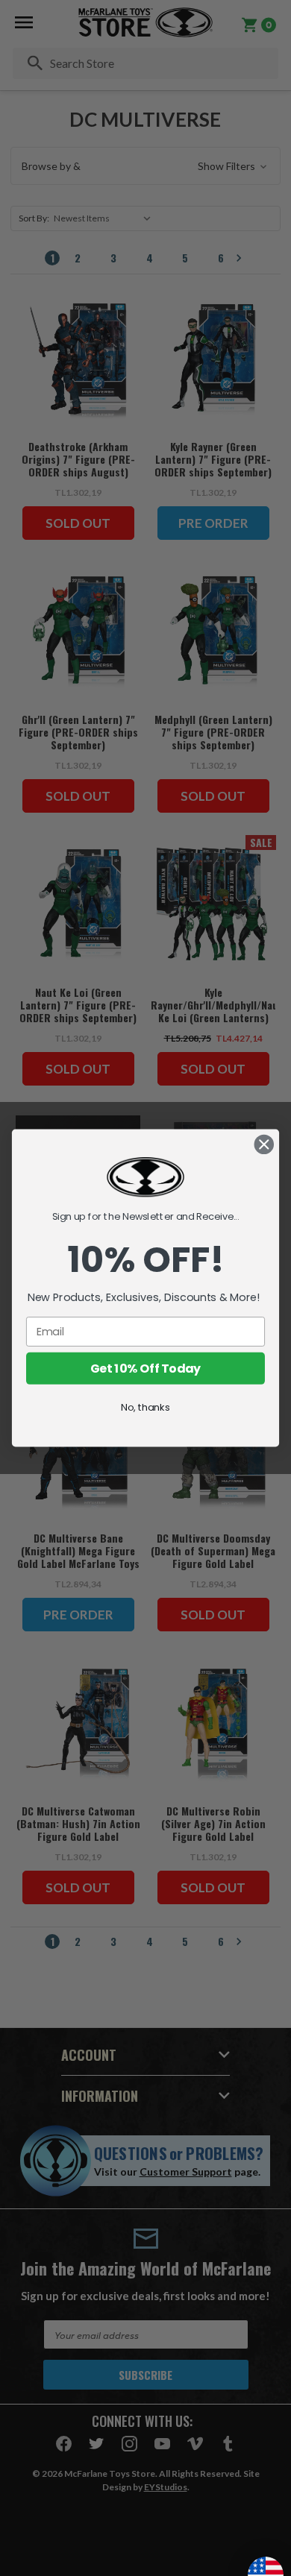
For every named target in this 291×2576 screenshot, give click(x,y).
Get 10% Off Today (146, 1368)
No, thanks (145, 1407)
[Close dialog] (264, 1144)
